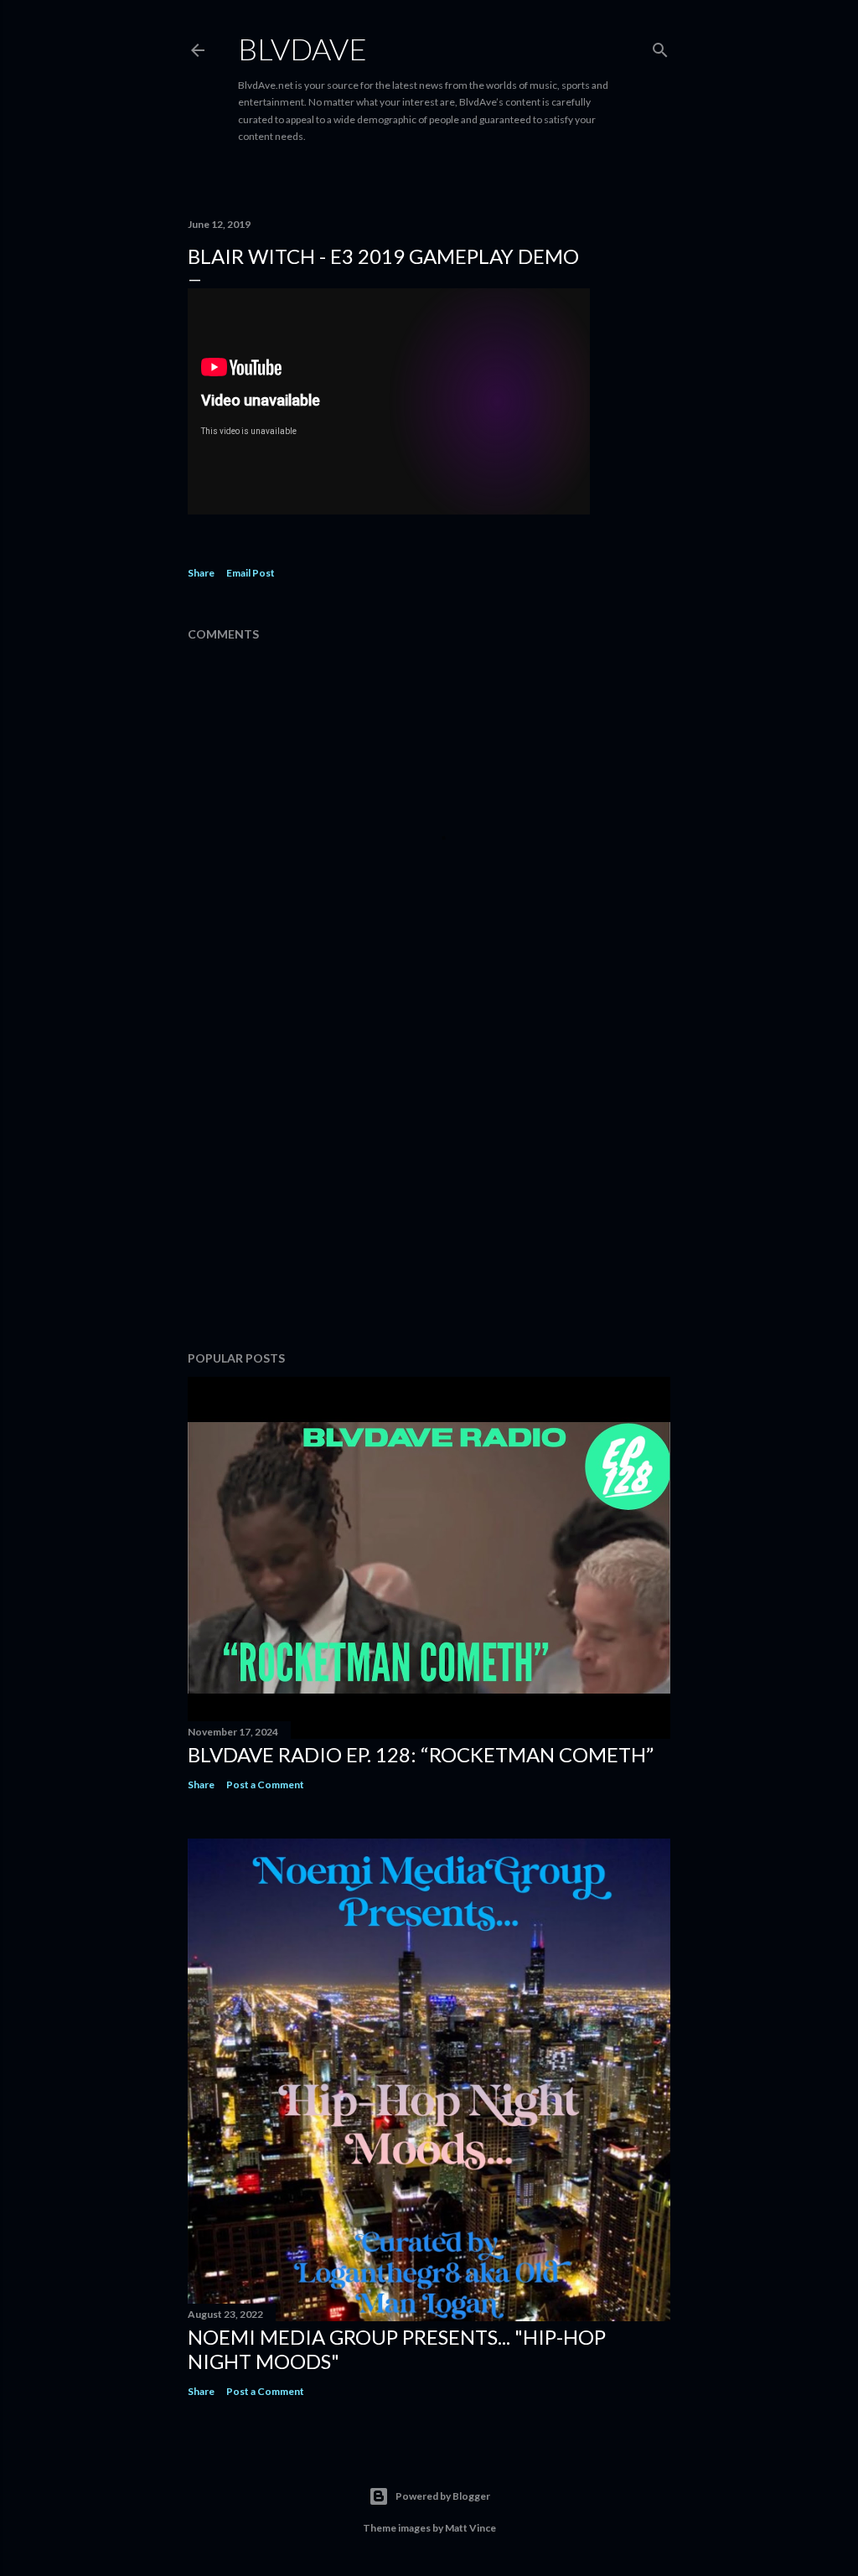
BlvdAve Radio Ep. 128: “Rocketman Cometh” (421, 1754)
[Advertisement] (429, 1192)
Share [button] (201, 573)
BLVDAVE (302, 49)
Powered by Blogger (443, 2496)
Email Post (251, 573)
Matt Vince (470, 2528)
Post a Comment (265, 1785)
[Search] (660, 47)
